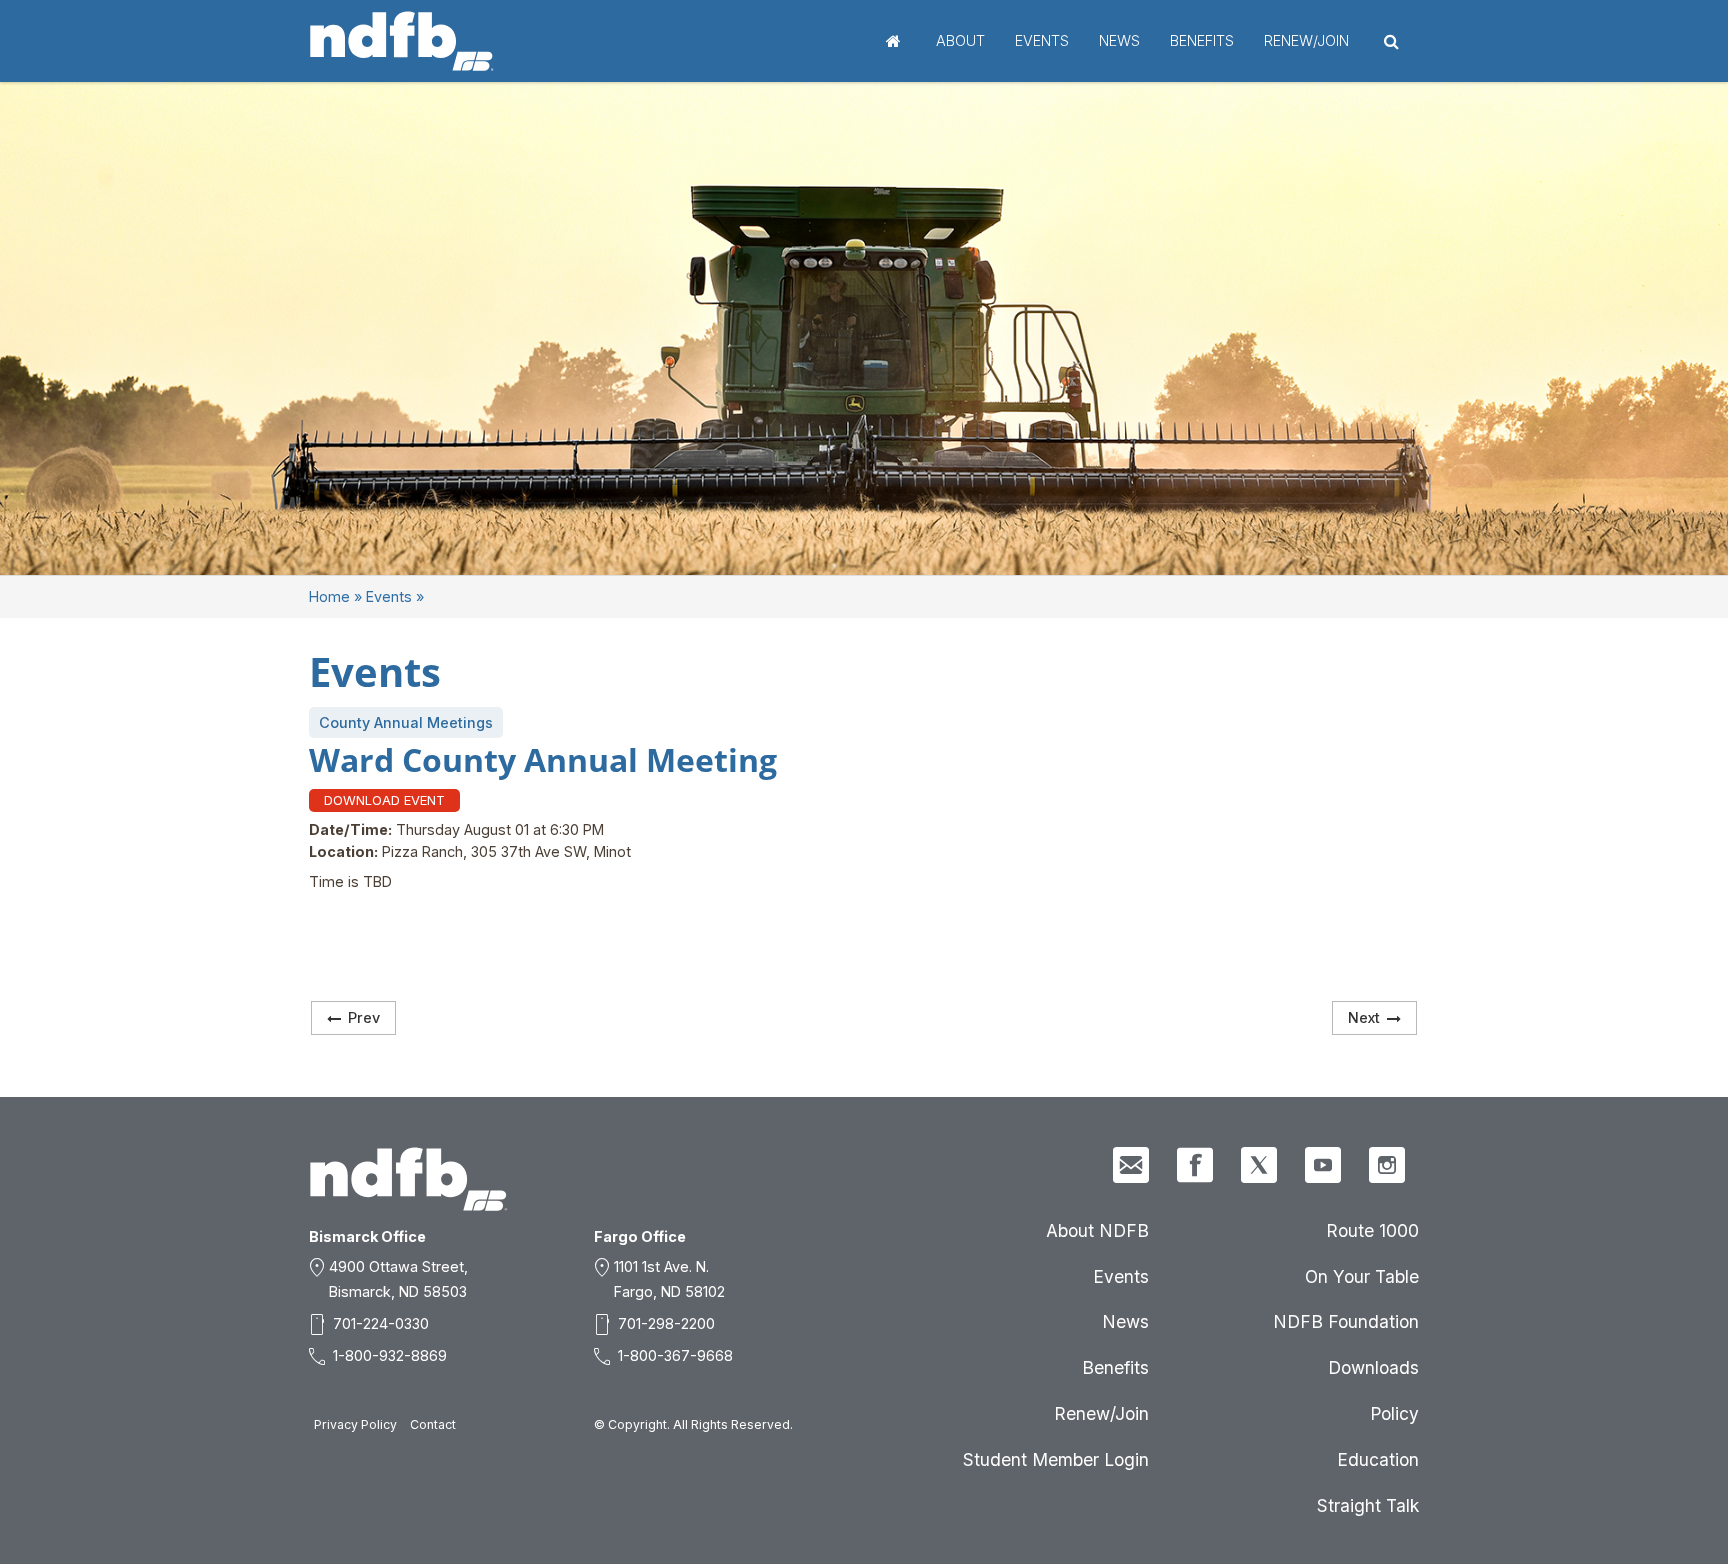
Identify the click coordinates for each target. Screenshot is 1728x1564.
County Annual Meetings (406, 722)
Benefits (1202, 40)
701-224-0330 (381, 1323)
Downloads (1373, 1367)
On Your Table (1362, 1276)
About (960, 40)
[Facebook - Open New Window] (1195, 1165)
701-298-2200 (666, 1323)
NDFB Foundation (1346, 1321)
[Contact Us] (1131, 1165)
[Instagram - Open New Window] (1387, 1165)
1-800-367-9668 (675, 1355)
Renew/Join (1306, 40)
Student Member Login (1056, 1459)
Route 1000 (1372, 1230)
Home (893, 41)
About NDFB (1097, 1230)
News (1119, 40)
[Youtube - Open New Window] (1323, 1165)
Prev (364, 1017)
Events (1042, 40)
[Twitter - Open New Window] (1259, 1165)
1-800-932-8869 (390, 1355)
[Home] (402, 41)
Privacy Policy (355, 1424)
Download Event (384, 800)
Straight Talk (1368, 1505)
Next (1364, 1017)
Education (1378, 1459)
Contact (433, 1424)
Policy (1394, 1413)
